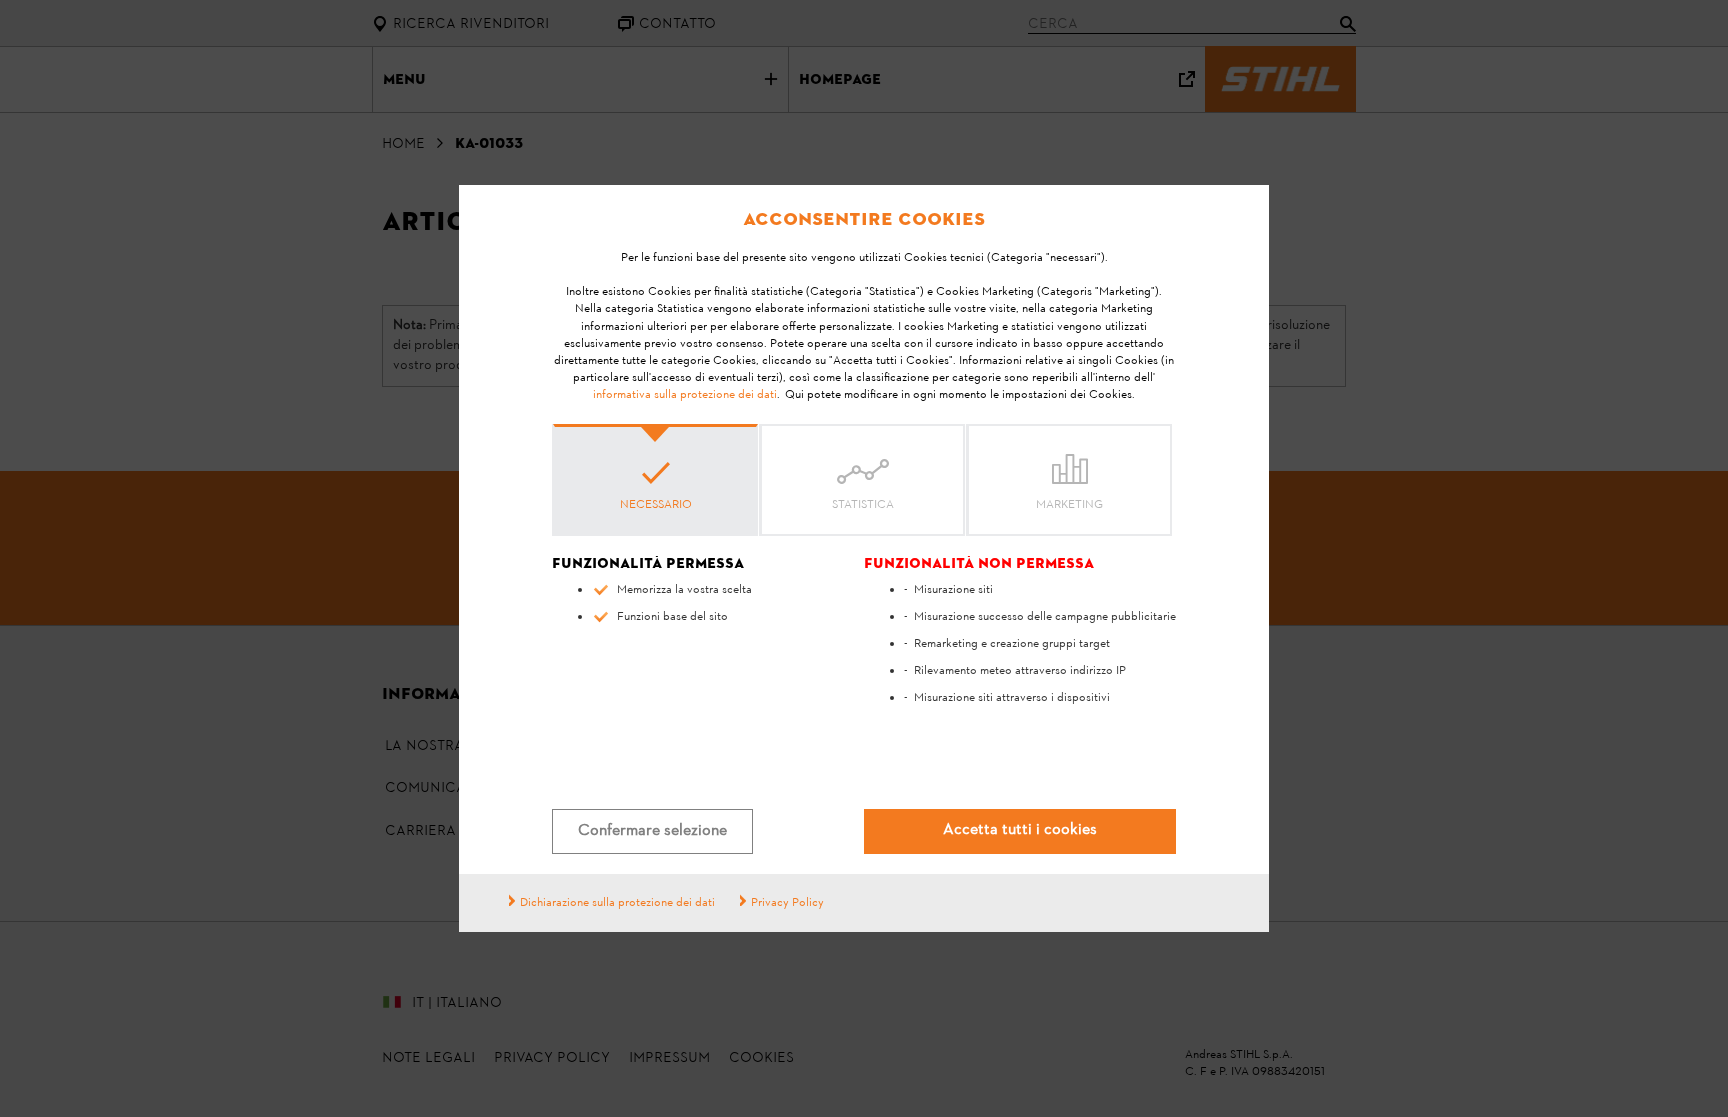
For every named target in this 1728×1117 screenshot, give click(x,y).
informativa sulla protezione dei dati (685, 395)
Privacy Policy (787, 903)
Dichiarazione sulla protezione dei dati (617, 903)
